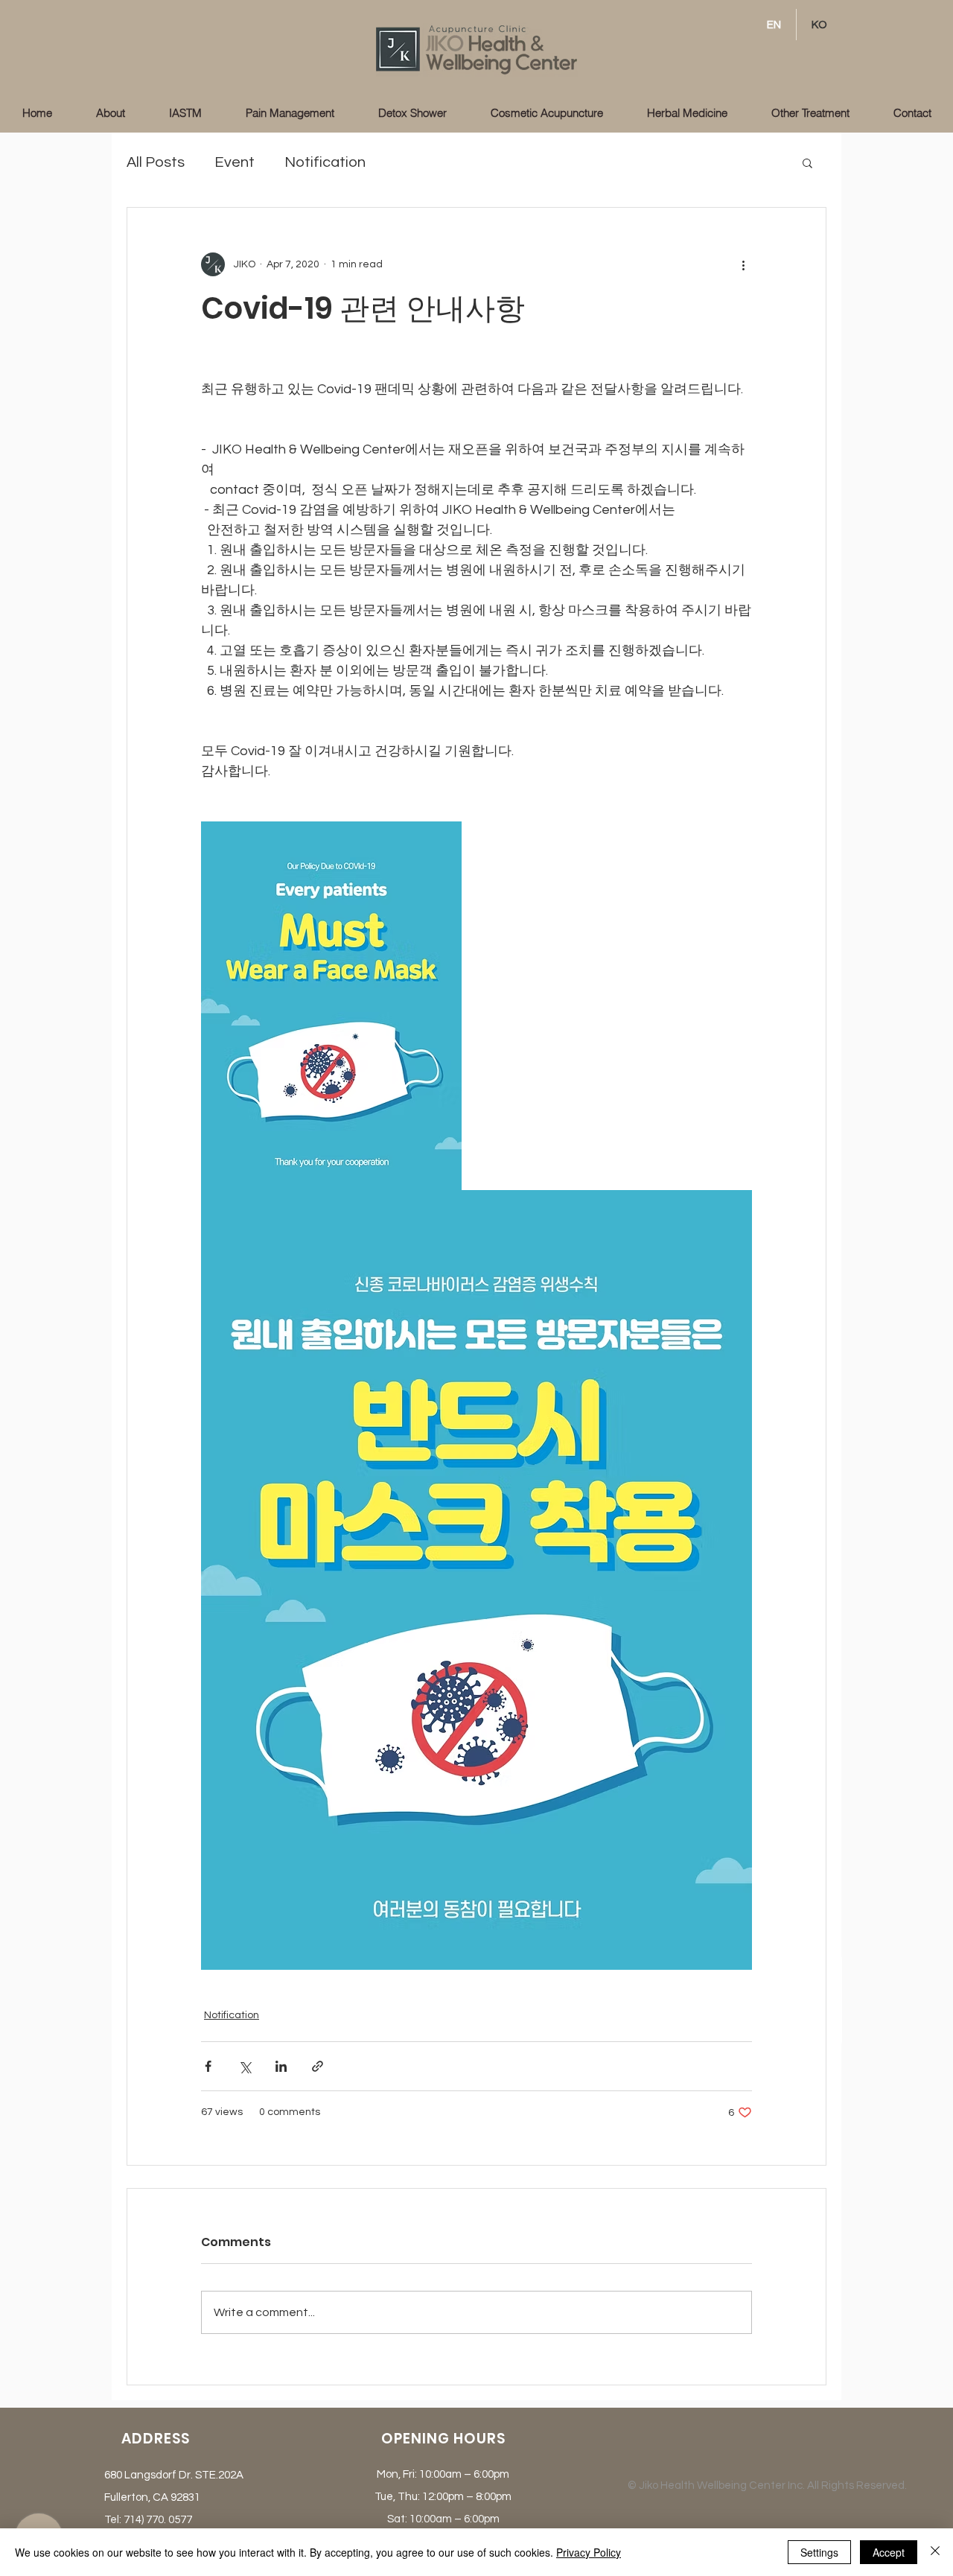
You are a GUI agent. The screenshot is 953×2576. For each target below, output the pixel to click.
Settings (819, 2552)
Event (235, 162)
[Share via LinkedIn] (281, 2066)
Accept (889, 2552)
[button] (807, 162)
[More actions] (743, 264)
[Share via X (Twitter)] (245, 2066)
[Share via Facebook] (208, 2066)
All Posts (156, 162)
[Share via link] (318, 2066)
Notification (325, 162)
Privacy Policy (589, 2552)
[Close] (935, 2552)
